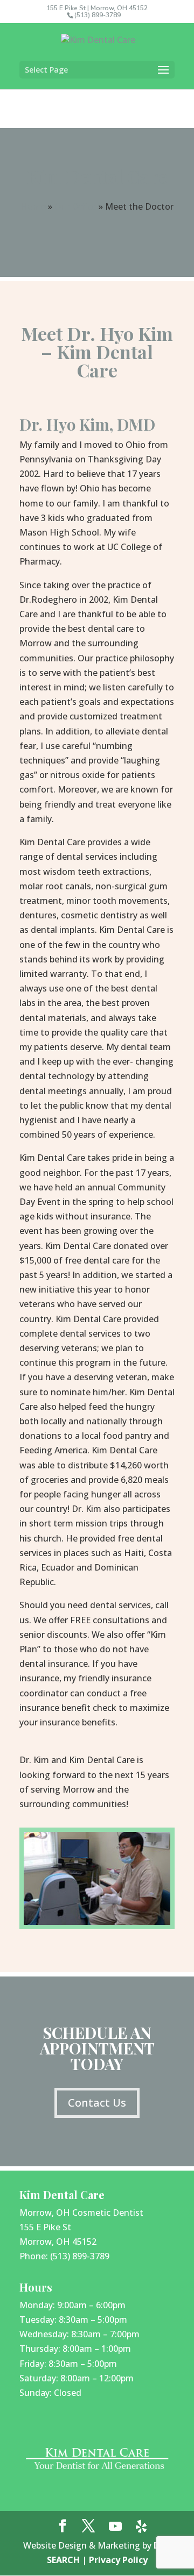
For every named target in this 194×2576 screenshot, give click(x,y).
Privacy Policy (118, 2560)
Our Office (75, 206)
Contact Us (97, 2103)
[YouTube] (115, 2527)
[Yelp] (141, 2527)
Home (33, 206)
